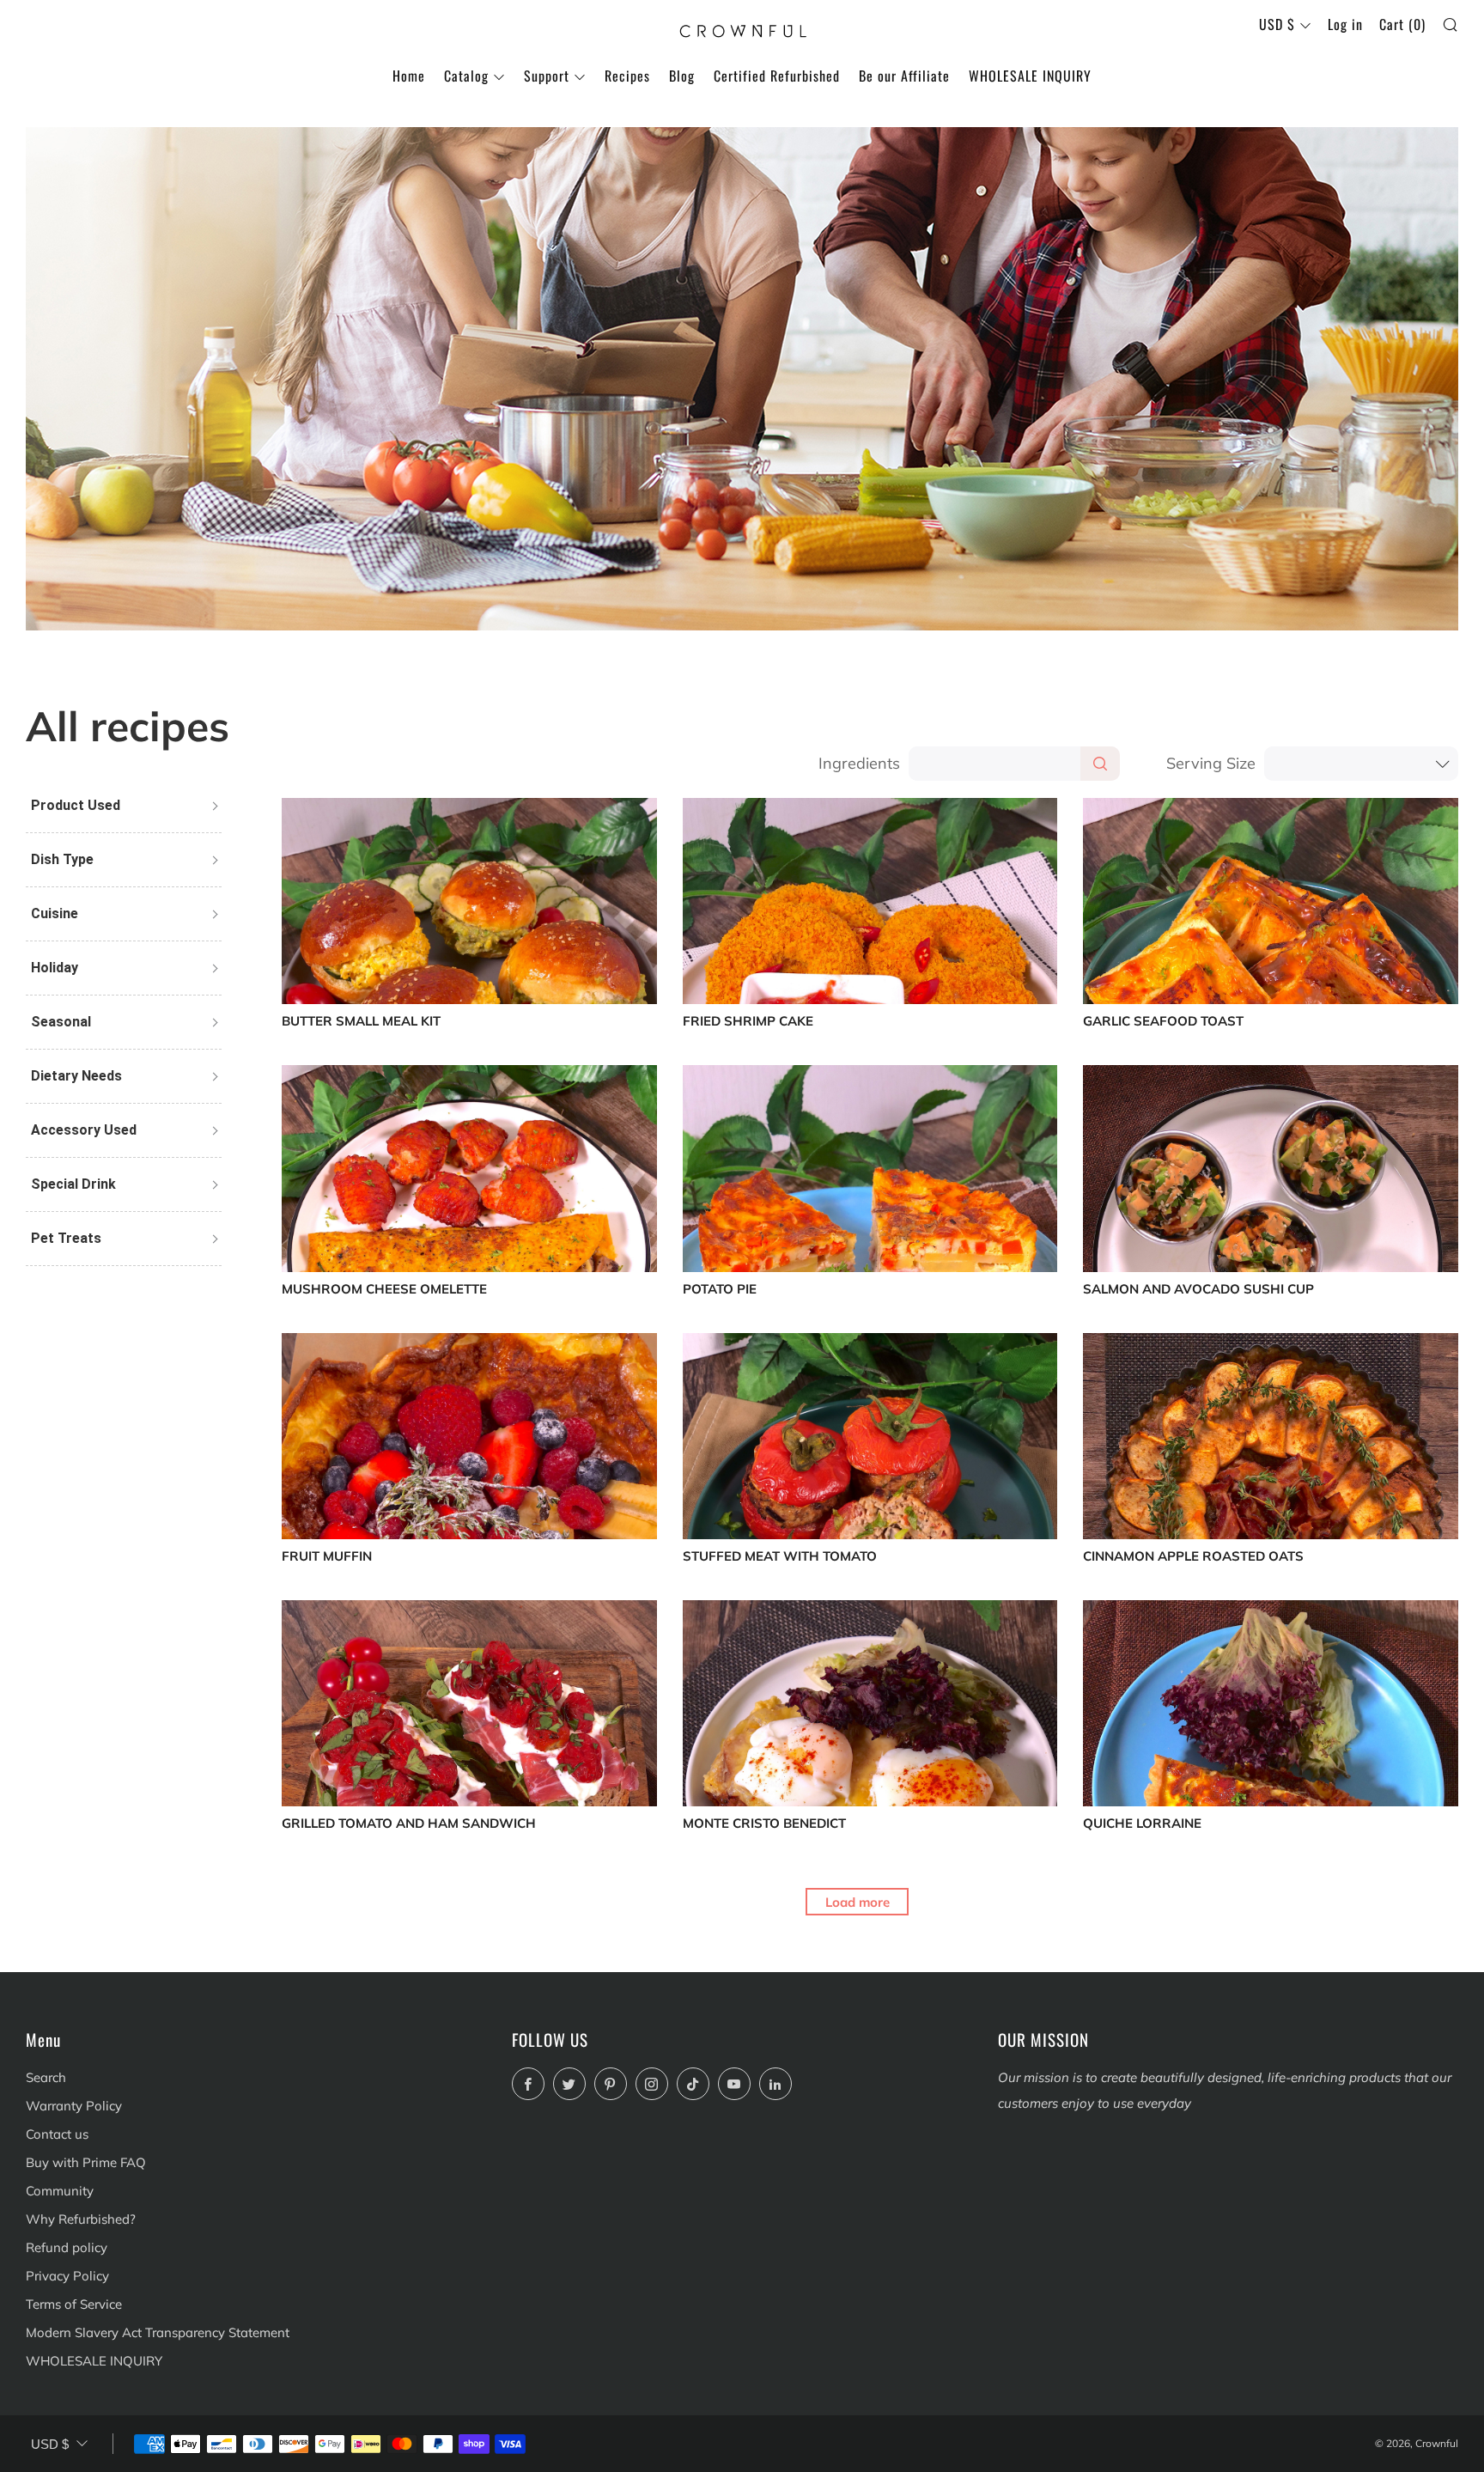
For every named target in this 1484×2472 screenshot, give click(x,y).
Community (60, 2191)
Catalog (466, 76)
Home (409, 76)
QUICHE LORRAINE (1142, 1824)
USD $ (1277, 24)
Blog (682, 76)
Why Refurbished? (81, 2219)
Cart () (1402, 24)
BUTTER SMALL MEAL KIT (361, 1022)
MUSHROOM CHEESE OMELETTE (384, 1290)
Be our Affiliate (904, 76)
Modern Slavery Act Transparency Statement (158, 2332)
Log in (1345, 24)
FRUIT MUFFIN (327, 1557)
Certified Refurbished (777, 76)
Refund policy (67, 2247)
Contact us (57, 2134)
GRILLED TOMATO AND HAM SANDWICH (409, 1824)
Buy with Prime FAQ (86, 2162)
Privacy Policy (67, 2276)
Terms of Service (74, 2304)
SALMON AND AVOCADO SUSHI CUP (1198, 1290)
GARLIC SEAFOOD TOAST (1163, 1022)
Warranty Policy (74, 2106)
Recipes (627, 76)
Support (547, 76)
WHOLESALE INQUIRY (1030, 76)
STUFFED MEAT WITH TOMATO (780, 1557)
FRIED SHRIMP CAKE (748, 1022)
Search (46, 2077)
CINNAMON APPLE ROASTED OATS (1193, 1557)
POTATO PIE (720, 1290)
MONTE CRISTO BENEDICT (764, 1824)
